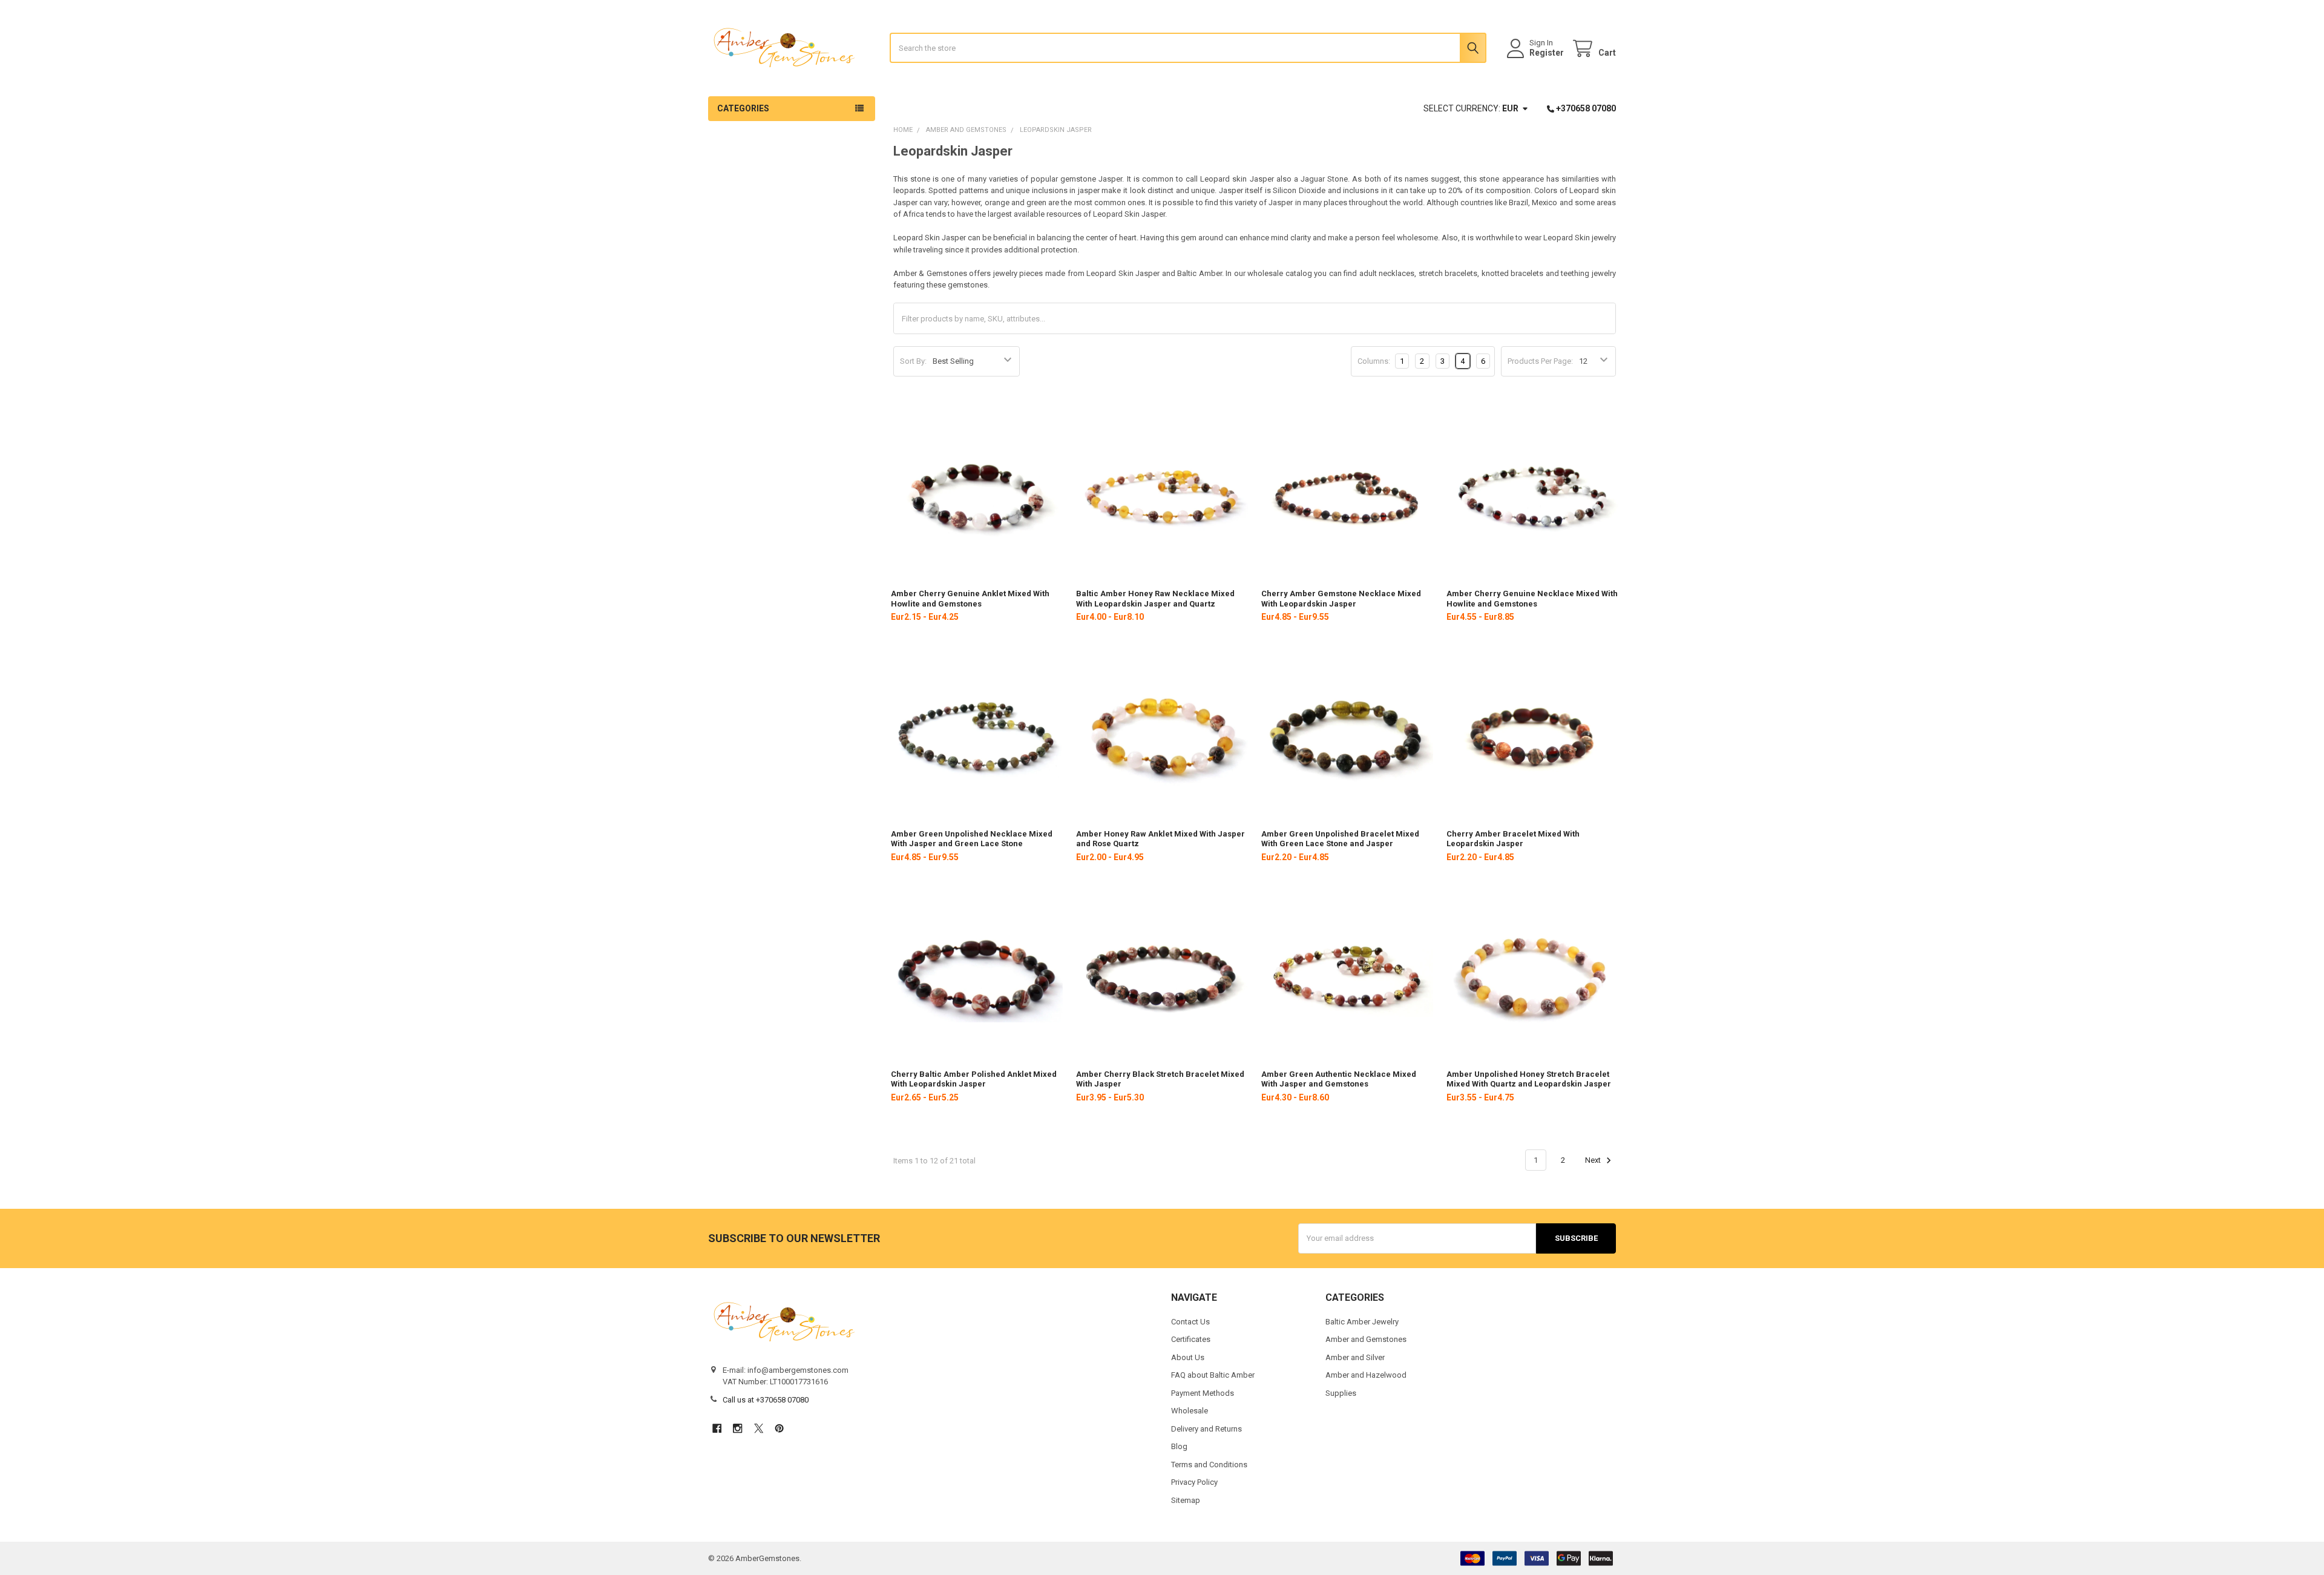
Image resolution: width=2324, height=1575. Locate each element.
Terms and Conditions (1209, 1465)
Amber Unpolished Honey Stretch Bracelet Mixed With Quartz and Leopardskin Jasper (1529, 1079)
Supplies (1341, 1393)
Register (1547, 53)
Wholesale (1190, 1411)
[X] (759, 1428)
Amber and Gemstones (1366, 1339)
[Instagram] (737, 1428)
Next (1594, 1160)
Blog (1179, 1446)
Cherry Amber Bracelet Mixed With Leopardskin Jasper (1513, 839)
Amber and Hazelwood (1366, 1375)
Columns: (1374, 361)
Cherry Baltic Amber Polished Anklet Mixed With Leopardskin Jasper (974, 1079)
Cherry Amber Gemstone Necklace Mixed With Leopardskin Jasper (1341, 598)
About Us (1188, 1357)
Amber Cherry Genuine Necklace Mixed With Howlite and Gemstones (1532, 598)
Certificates (1191, 1339)
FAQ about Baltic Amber (1213, 1375)
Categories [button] (743, 108)
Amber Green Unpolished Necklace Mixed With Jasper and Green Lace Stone (972, 839)
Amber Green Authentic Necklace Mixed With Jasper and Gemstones (1339, 1079)
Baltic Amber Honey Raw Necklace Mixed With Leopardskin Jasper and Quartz (1155, 598)
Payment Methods (1203, 1393)
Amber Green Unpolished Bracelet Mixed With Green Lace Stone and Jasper (1340, 839)
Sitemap (1186, 1500)
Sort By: (913, 361)
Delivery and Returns (1206, 1429)
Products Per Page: (1540, 361)
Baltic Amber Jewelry (1362, 1322)
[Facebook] (717, 1428)
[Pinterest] (779, 1428)
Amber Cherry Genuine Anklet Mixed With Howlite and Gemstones (970, 598)
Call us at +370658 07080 (766, 1400)
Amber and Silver (1355, 1357)
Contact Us (1190, 1322)
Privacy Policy (1194, 1482)
